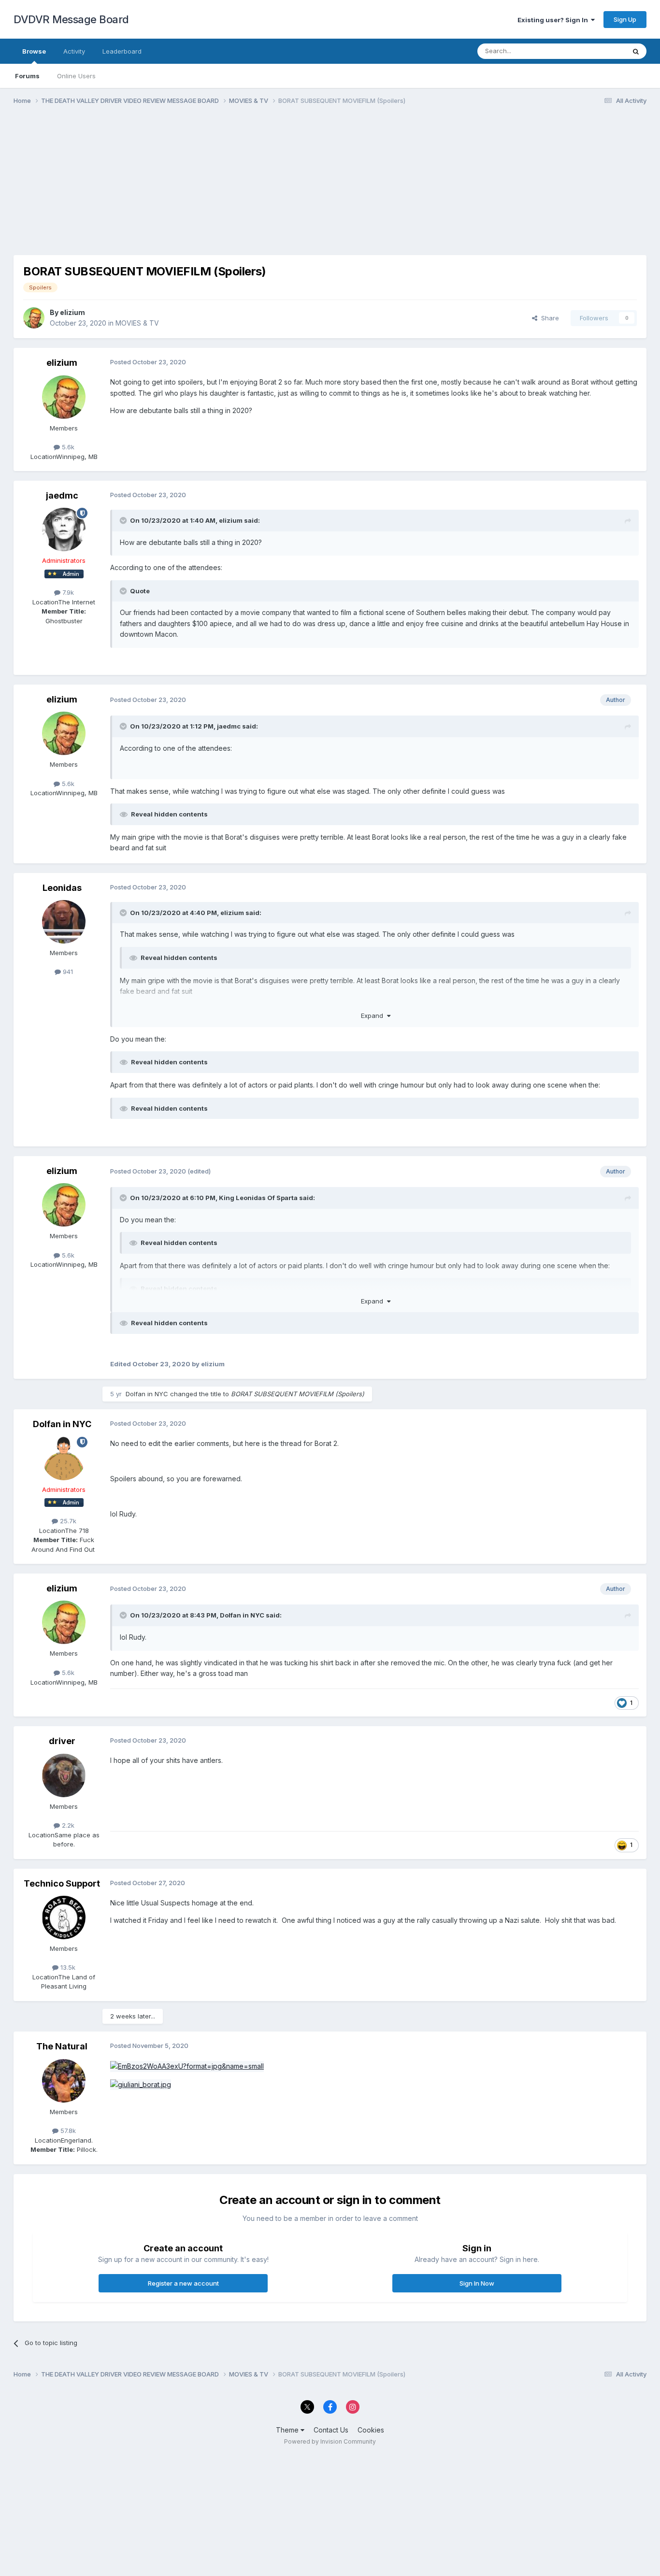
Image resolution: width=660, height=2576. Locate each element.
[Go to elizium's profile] (34, 318)
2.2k (67, 1825)
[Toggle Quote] (124, 520)
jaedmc (62, 495)
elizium (72, 312)
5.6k (67, 447)
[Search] (636, 51)
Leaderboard (122, 51)
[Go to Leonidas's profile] (64, 922)
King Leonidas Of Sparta (258, 1198)
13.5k (67, 1967)
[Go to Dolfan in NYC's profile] (64, 1459)
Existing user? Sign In (554, 20)
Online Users (76, 76)
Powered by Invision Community (330, 2441)
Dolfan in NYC (147, 1394)
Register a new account (183, 2283)
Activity (74, 51)
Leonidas (62, 888)
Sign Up (625, 19)
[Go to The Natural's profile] (64, 2081)
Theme (288, 2430)
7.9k (67, 592)
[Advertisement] (189, 187)
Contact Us (331, 2430)
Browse (34, 51)
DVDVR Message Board (71, 19)
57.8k (67, 2131)
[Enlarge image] (187, 2066)
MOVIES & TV (137, 323)
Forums (27, 76)
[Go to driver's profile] (64, 1775)
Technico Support (62, 1883)
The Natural (62, 2046)
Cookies (371, 2430)
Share (548, 318)
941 (67, 972)
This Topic (597, 51)
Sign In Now (477, 2283)
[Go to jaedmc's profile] (64, 530)
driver (62, 1741)
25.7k (67, 1521)
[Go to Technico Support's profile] (64, 1918)
